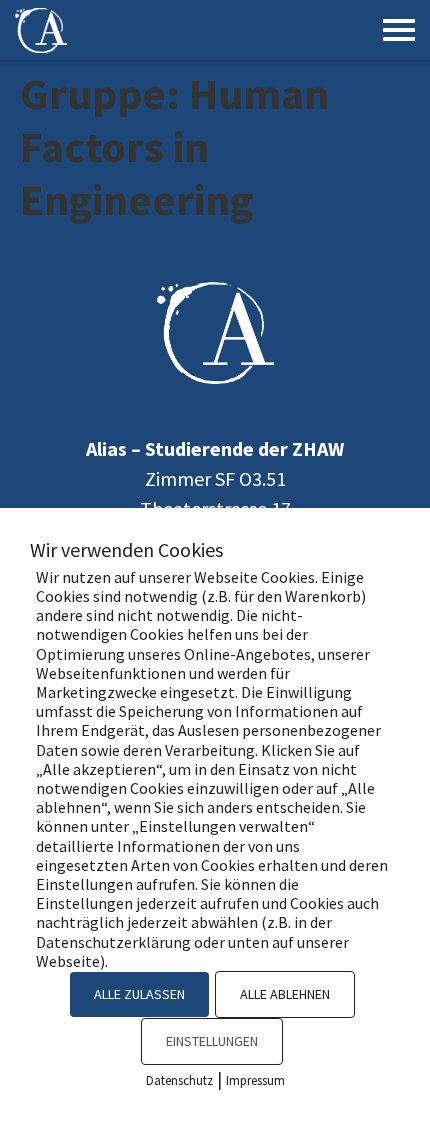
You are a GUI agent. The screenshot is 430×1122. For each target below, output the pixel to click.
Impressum (255, 1080)
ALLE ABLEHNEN (285, 994)
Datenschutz (179, 1080)
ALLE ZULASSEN (139, 994)
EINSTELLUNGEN (212, 1041)
